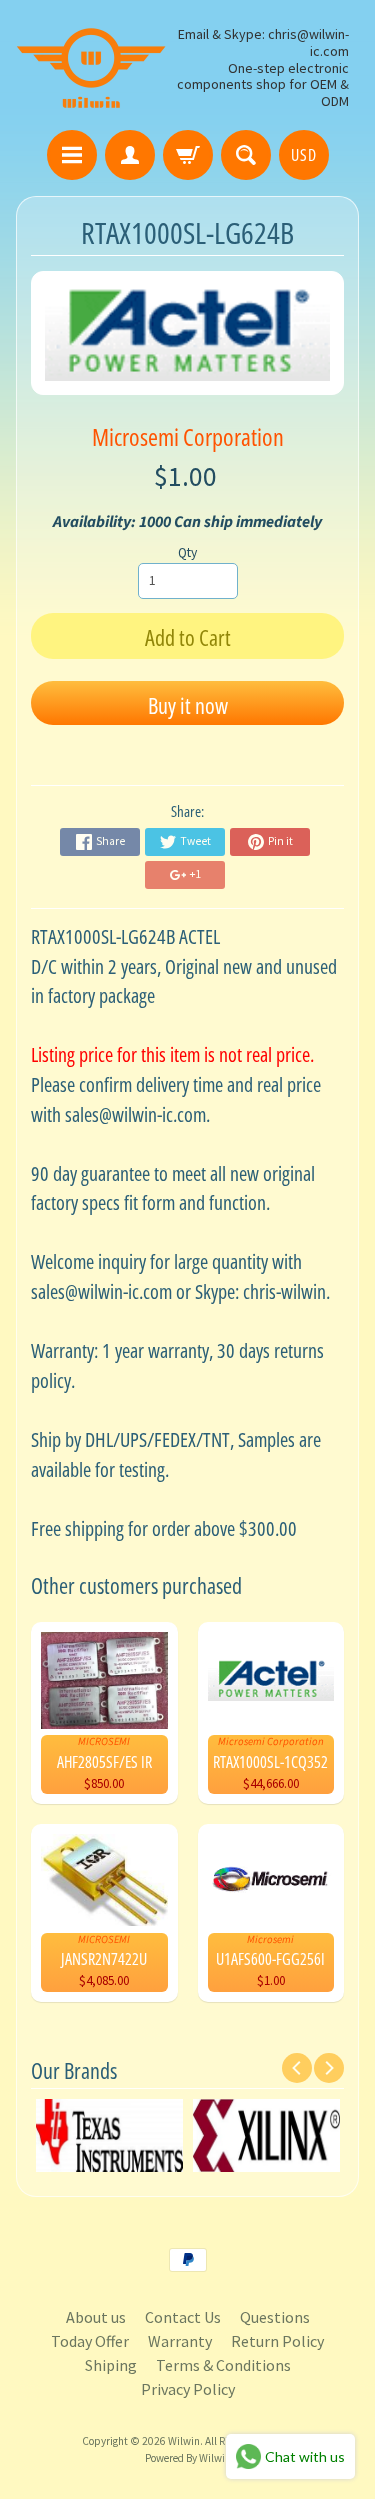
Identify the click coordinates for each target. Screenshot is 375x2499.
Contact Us (183, 2317)
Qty (187, 552)
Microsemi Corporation (188, 436)
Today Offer (90, 2341)
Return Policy (277, 2341)
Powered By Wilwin (188, 2458)
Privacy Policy (188, 2389)
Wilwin (184, 2441)
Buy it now (188, 705)
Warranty (180, 2341)
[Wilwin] (91, 68)
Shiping (111, 2365)
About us (96, 2317)
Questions (275, 2317)
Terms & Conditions (223, 2365)
